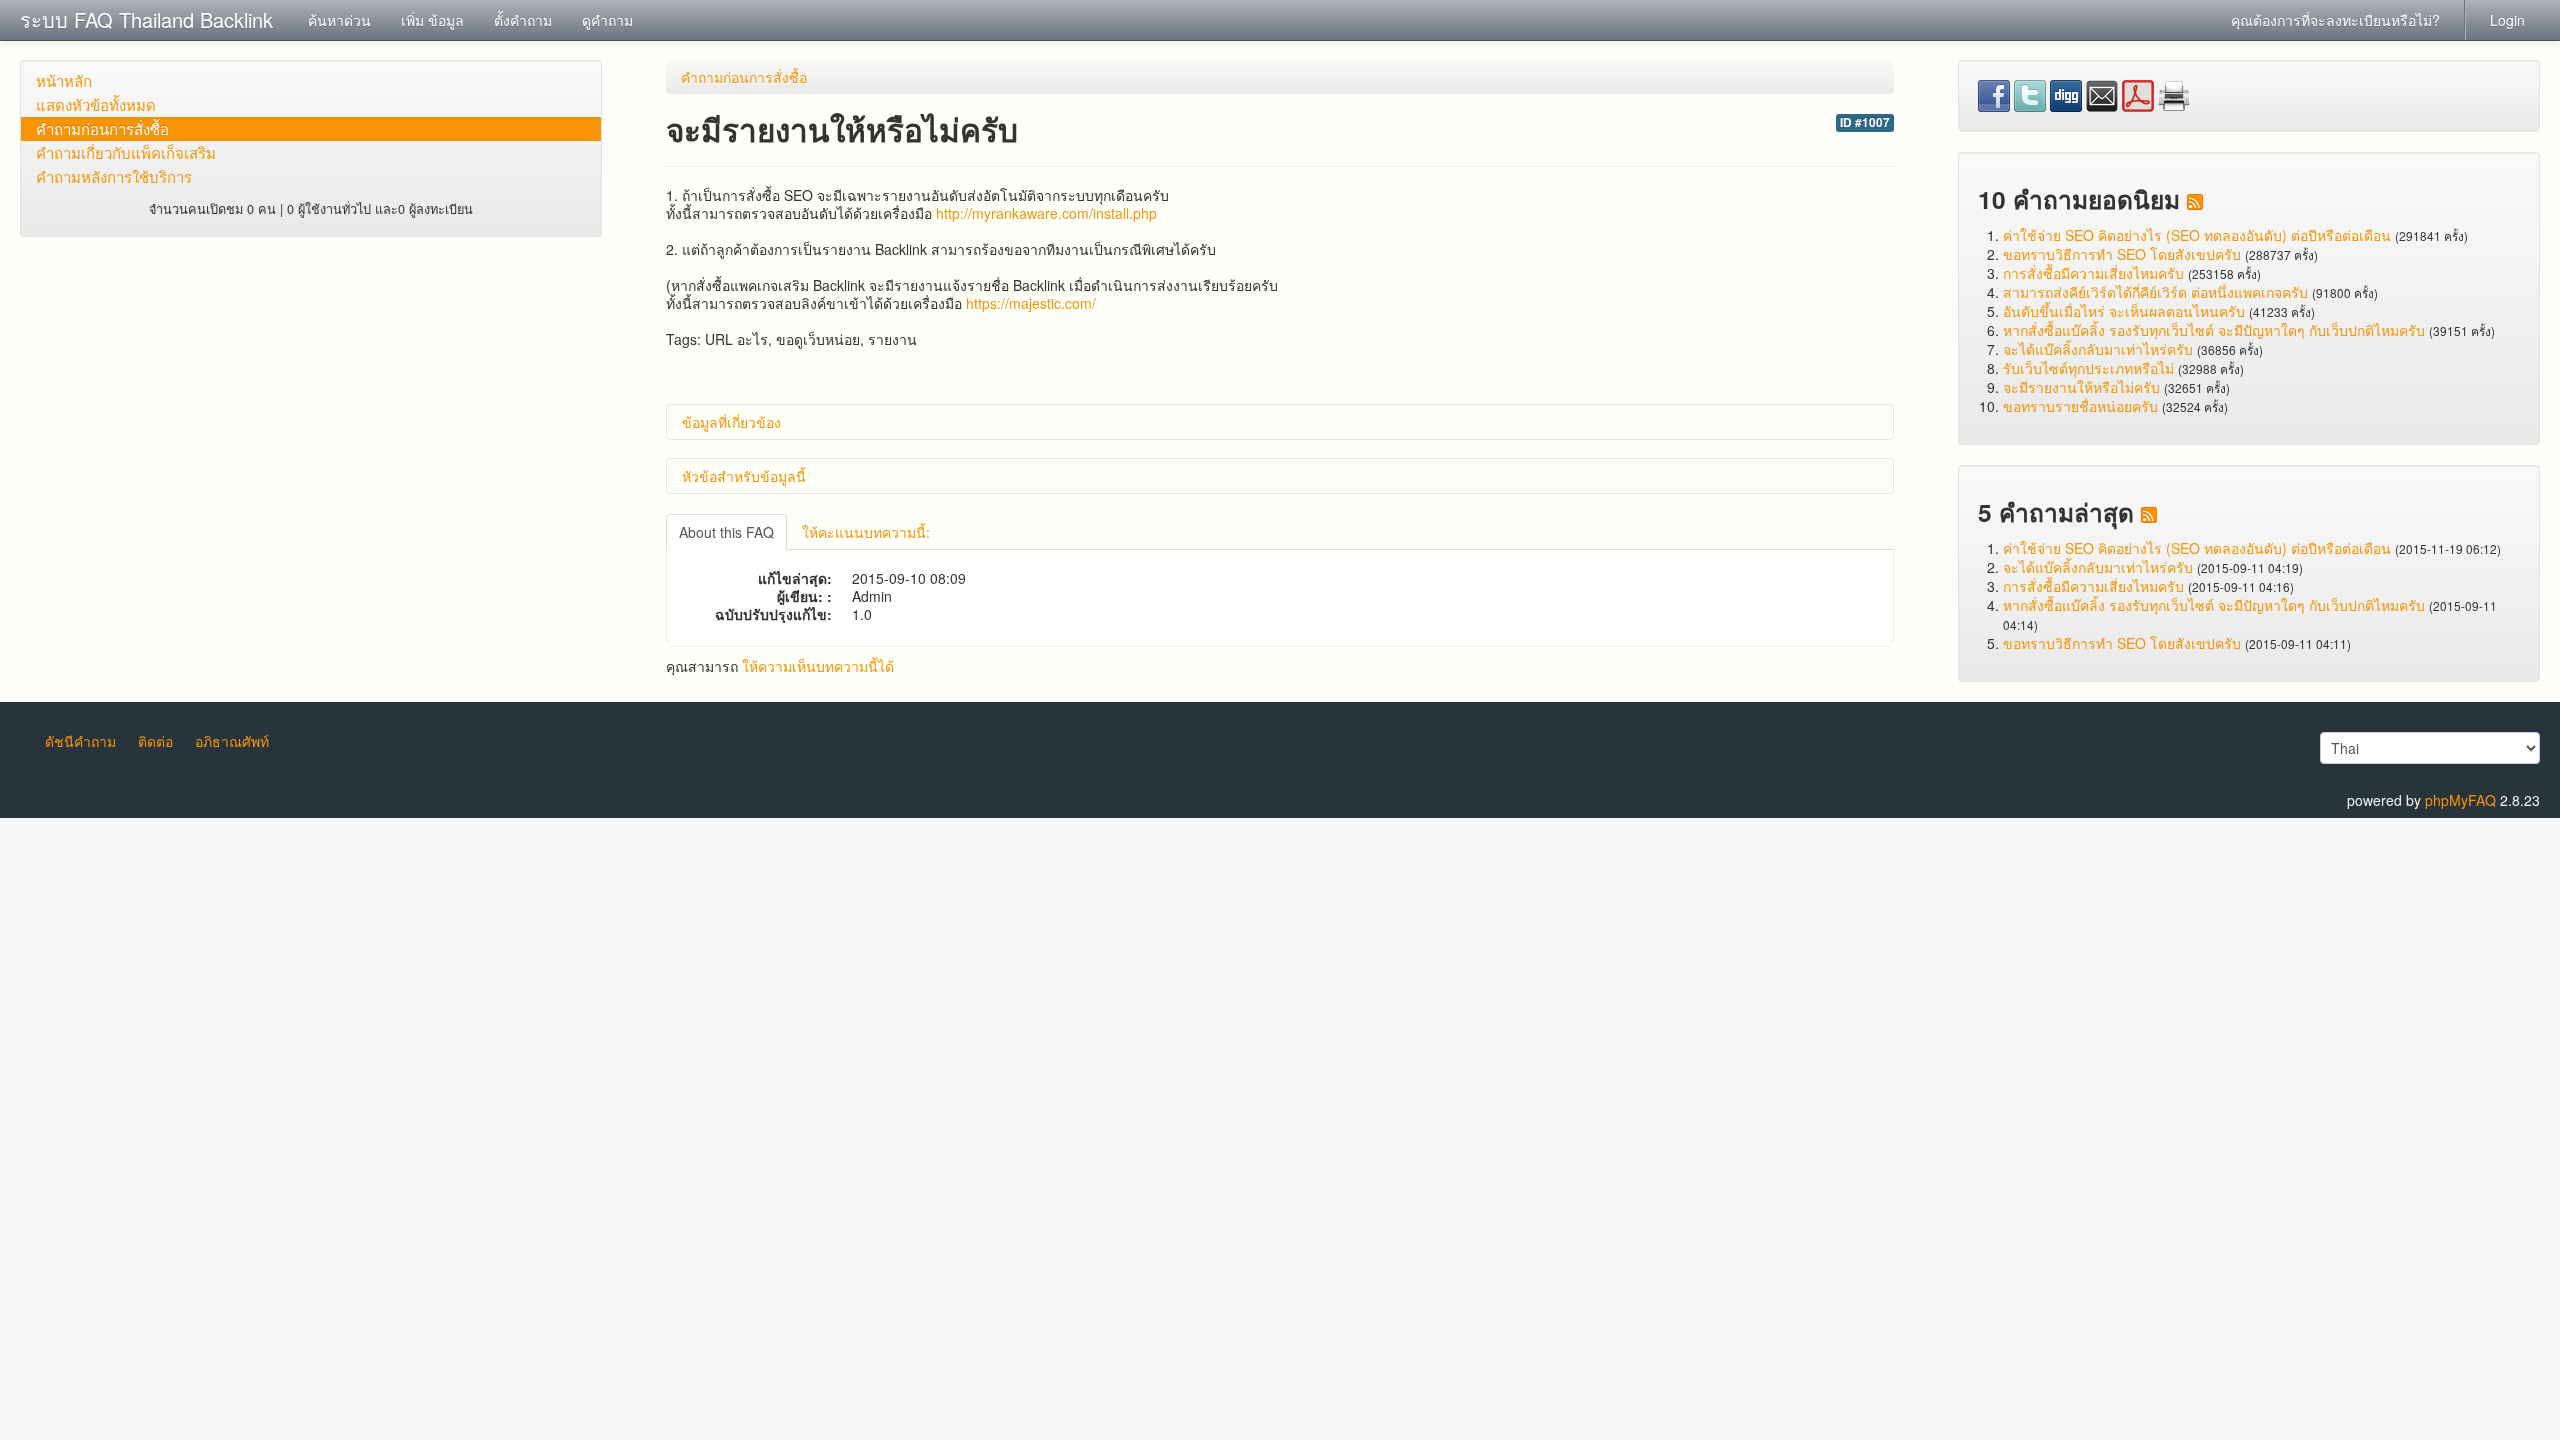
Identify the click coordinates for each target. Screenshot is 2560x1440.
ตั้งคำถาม (523, 20)
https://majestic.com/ (1031, 303)
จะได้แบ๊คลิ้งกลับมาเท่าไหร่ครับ (2098, 349)
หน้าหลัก (64, 80)
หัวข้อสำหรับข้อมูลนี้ (744, 476)
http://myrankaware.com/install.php (1046, 213)
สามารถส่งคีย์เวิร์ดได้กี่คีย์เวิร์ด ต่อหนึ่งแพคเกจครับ (2155, 292)
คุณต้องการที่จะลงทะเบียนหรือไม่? (2335, 20)
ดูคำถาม (607, 20)
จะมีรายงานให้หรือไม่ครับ (2081, 387)
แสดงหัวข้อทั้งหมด (96, 104)
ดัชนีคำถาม (80, 741)
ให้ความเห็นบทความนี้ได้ (818, 666)
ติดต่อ (155, 741)
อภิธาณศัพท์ (232, 741)
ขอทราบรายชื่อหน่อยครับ (2080, 406)
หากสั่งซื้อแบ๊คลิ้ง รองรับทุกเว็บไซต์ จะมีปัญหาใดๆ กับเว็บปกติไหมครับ (2214, 330)
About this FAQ (726, 532)
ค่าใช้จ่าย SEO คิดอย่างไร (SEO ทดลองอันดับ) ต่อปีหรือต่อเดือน (2197, 235)
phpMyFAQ (2460, 800)
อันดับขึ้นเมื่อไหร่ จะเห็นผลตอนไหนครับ (2124, 311)
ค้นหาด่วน (339, 20)
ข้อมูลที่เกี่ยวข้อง (731, 422)
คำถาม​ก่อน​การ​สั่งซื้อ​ (102, 128)
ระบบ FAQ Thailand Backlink (146, 19)
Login (2507, 20)
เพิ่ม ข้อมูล (432, 20)
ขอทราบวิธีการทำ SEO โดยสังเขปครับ (2122, 254)
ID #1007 (1865, 122)
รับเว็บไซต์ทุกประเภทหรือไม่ (2088, 368)
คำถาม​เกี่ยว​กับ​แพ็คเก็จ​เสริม (126, 152)
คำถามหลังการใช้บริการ (114, 176)
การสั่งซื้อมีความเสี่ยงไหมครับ (2093, 273)
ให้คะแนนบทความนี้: (866, 532)
